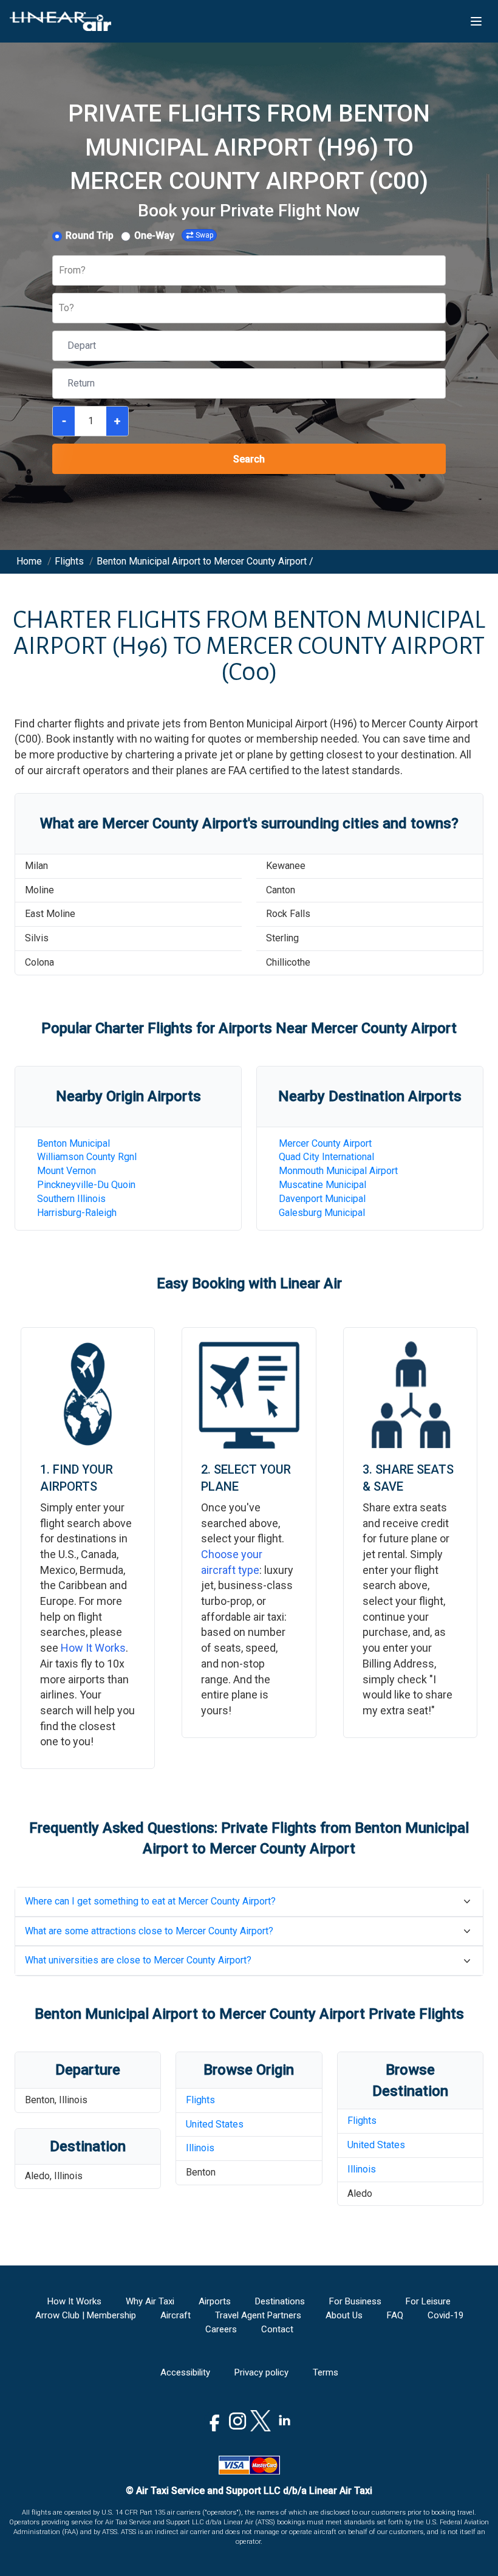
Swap (204, 235)
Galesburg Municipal (322, 1213)
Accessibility (185, 2372)
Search (249, 459)
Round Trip (90, 235)
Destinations (280, 2301)
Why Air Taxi (150, 2301)
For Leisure (428, 2301)
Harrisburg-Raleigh (77, 1213)
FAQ (395, 2315)
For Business (355, 2301)
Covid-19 (445, 2315)
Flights (200, 2100)
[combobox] (60, 271)
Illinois (200, 2148)
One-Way (154, 235)
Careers (221, 2329)
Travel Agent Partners (258, 2315)
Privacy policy (261, 2372)
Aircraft (176, 2315)
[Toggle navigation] (476, 21)
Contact (277, 2329)
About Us (344, 2315)
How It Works (93, 1648)
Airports (215, 2301)
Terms (326, 2372)
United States (215, 2124)
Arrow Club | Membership (86, 2315)
